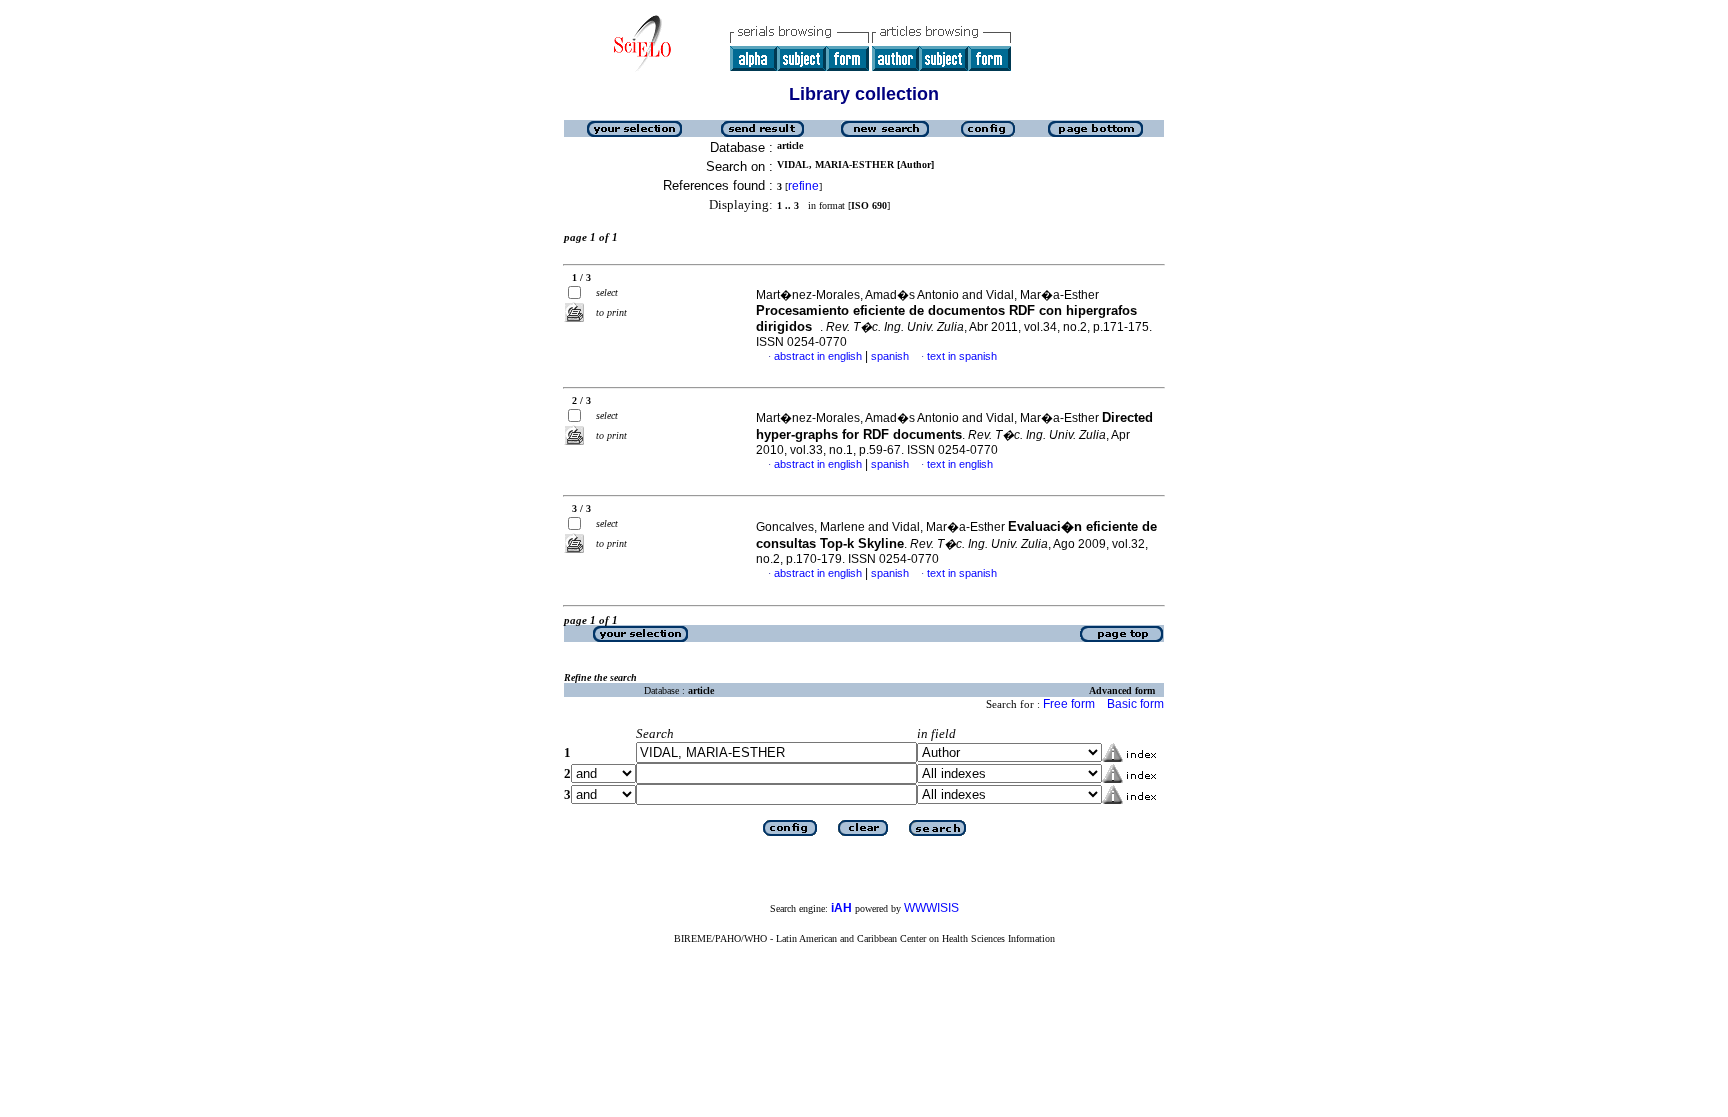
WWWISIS (931, 908)
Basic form (1135, 704)
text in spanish (962, 356)
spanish (890, 356)
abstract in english (818, 356)
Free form (1069, 704)
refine (803, 186)
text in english (960, 464)
